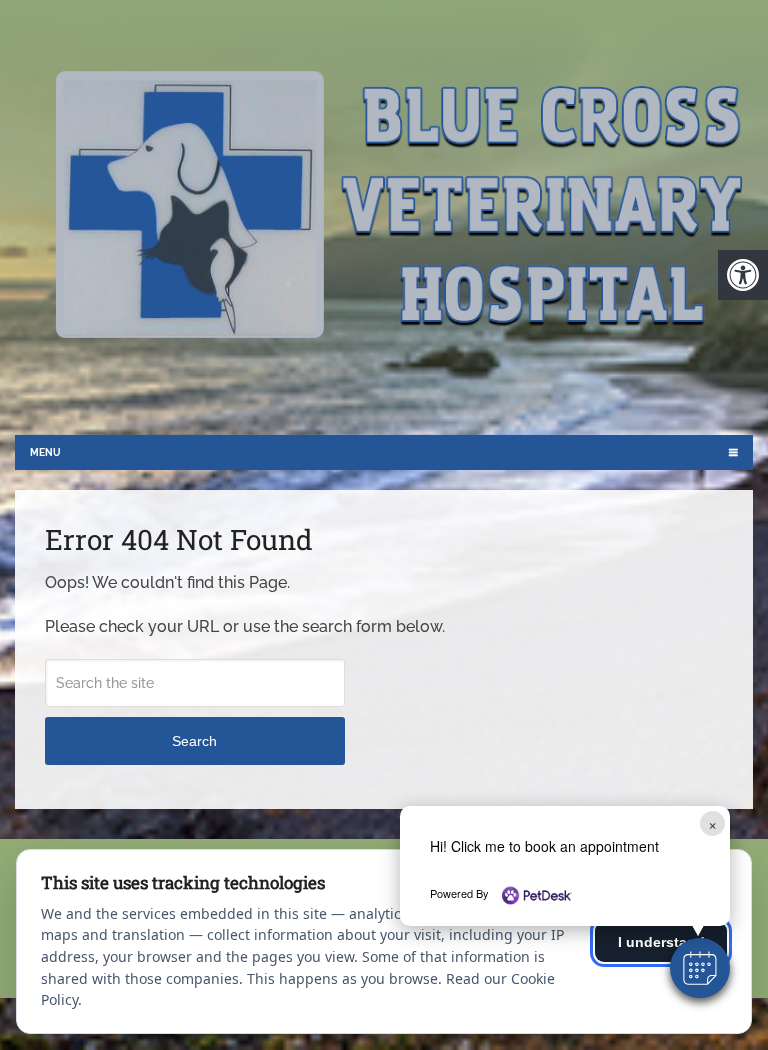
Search (194, 741)
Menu (45, 452)
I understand (661, 942)
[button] (700, 968)
